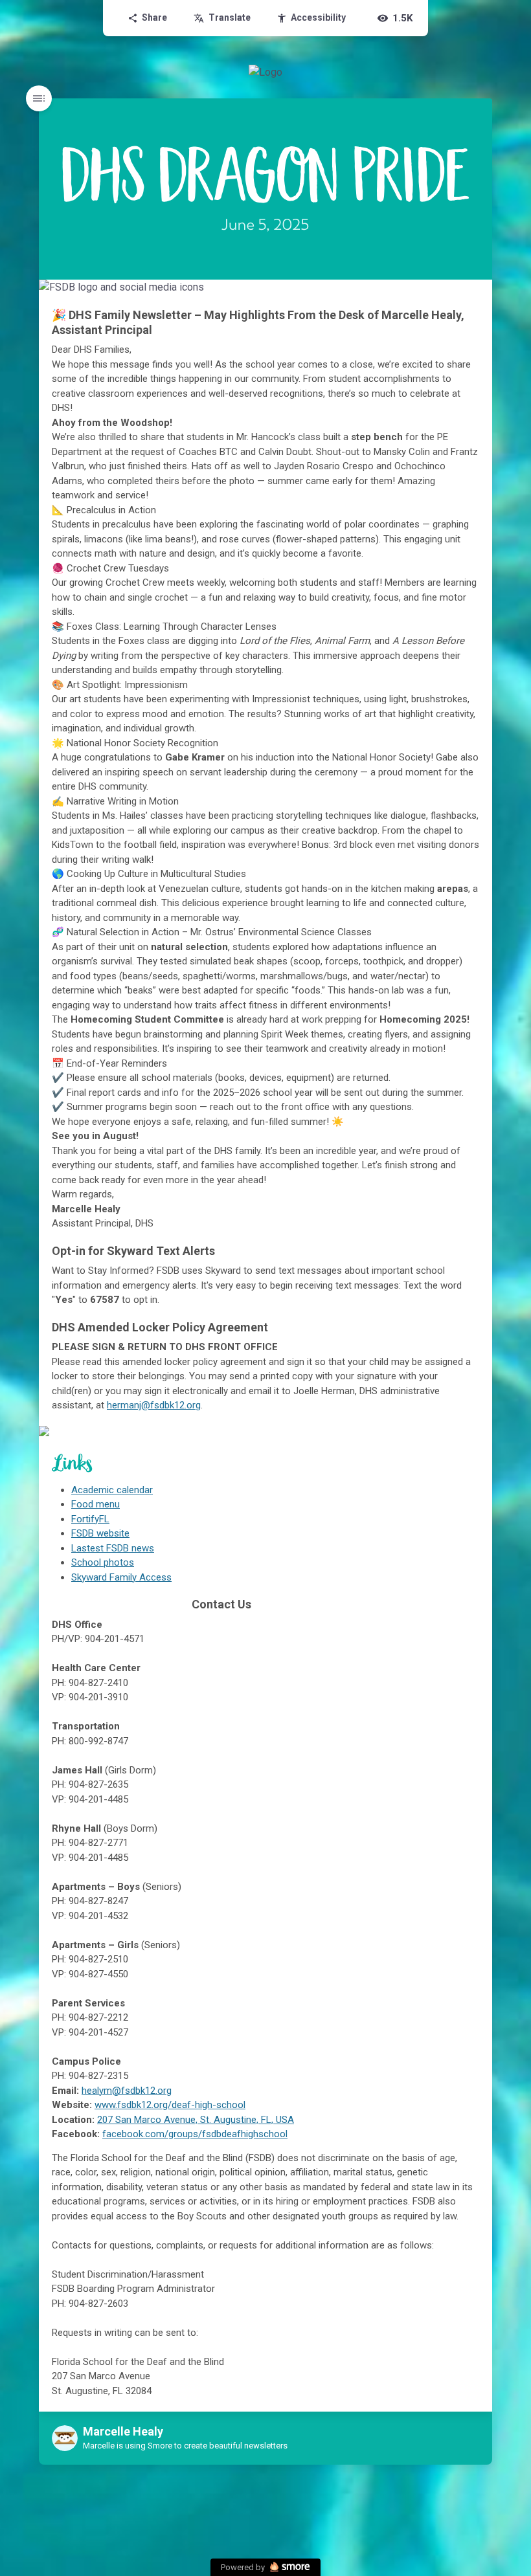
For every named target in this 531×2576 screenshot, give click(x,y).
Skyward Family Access (121, 1577)
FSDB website (100, 1533)
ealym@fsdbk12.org (129, 2091)
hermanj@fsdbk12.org (154, 1405)
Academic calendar (112, 1490)
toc (39, 98)
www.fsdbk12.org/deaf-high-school (170, 2105)
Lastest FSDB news (113, 1548)
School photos (103, 1562)
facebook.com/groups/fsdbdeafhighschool (195, 2134)
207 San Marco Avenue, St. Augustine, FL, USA (196, 2120)
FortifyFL (90, 1519)
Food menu (96, 1504)
